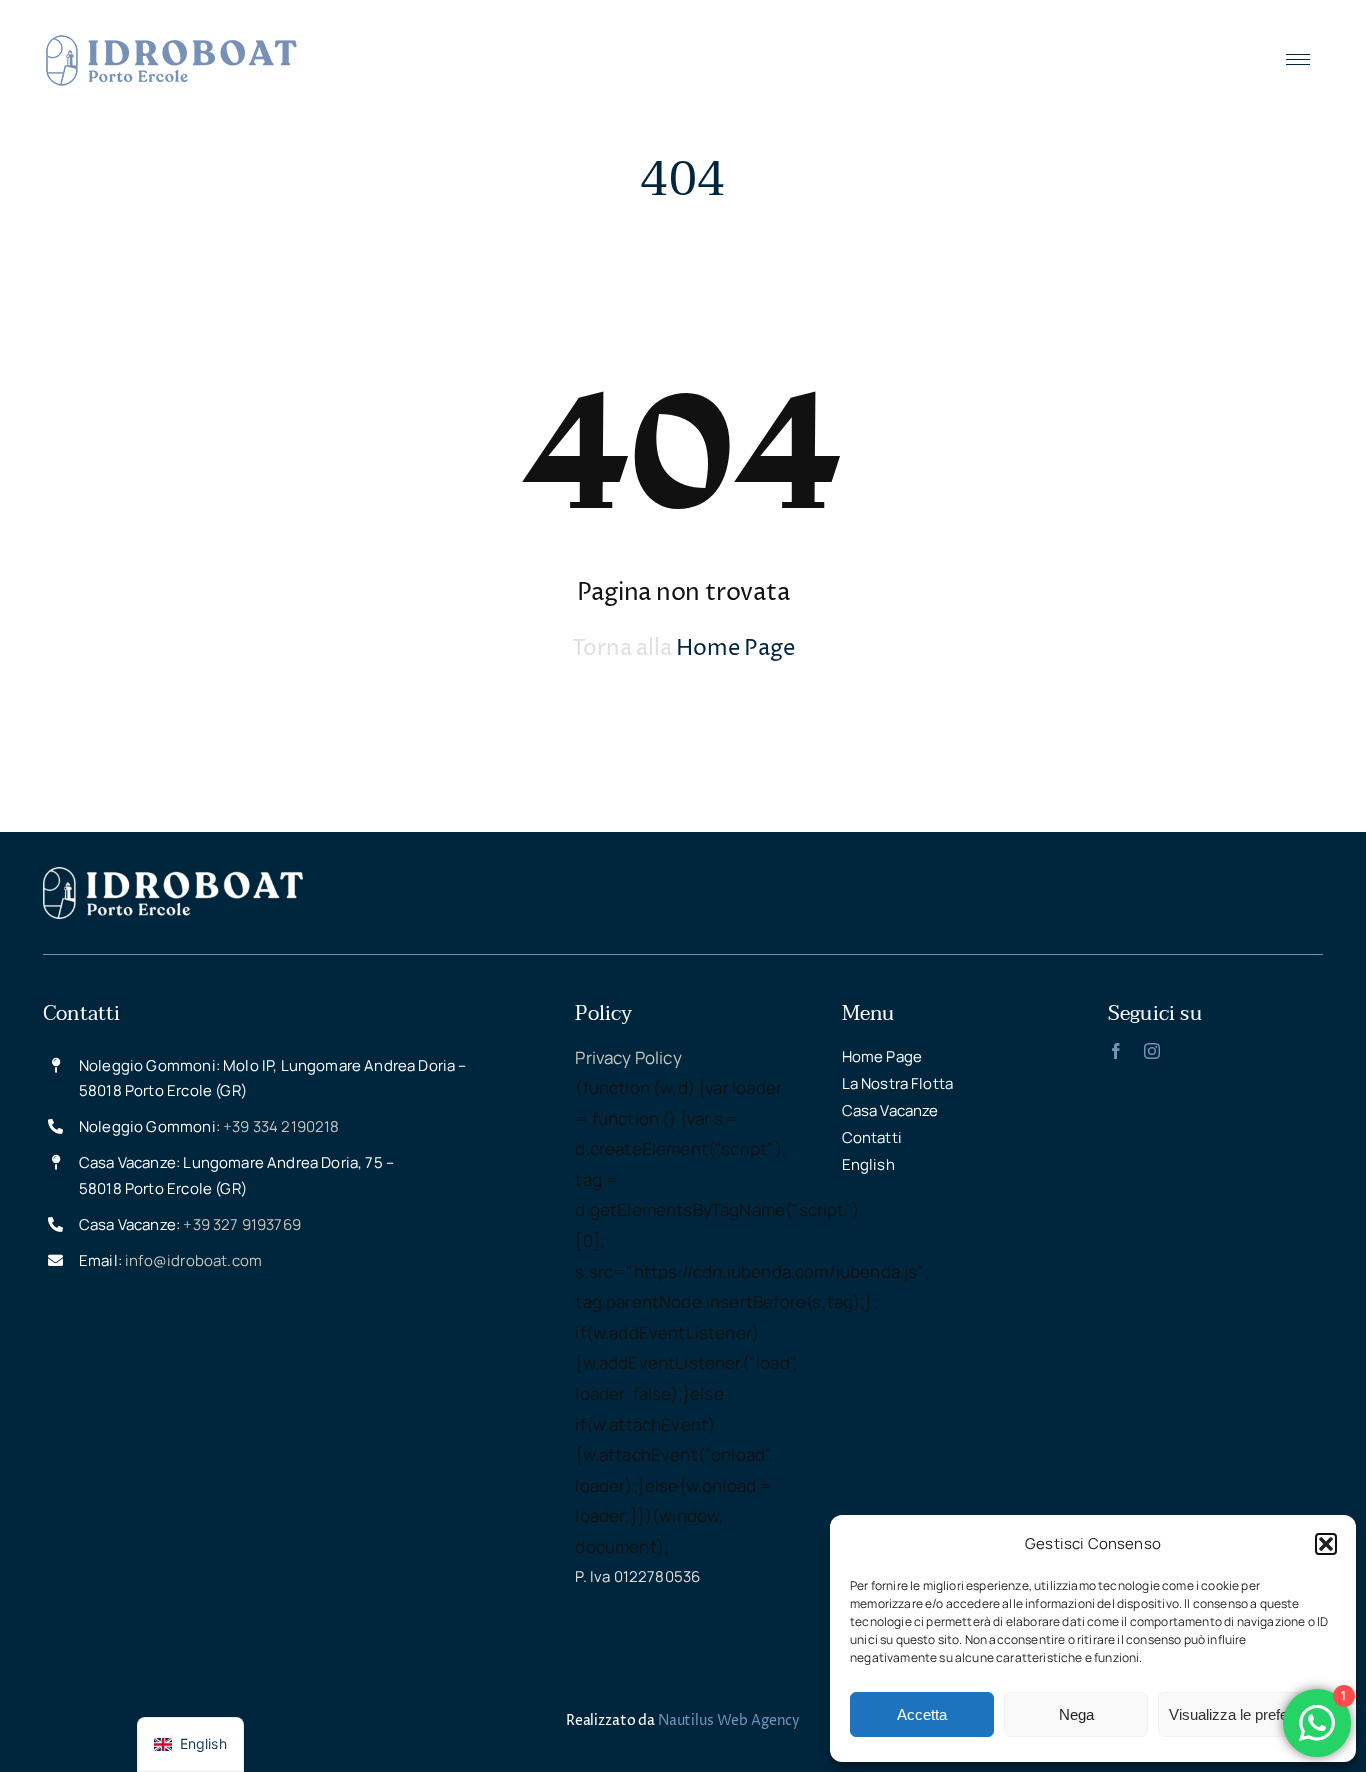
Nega (1076, 1714)
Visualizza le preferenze (1247, 1714)
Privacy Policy (628, 1057)
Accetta (922, 1714)
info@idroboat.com (193, 1260)
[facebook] (1116, 1051)
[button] (1326, 1544)
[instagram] (1152, 1051)
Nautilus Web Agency (729, 1720)
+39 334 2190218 (281, 1126)
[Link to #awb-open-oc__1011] (1298, 61)
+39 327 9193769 (242, 1224)
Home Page (735, 649)
